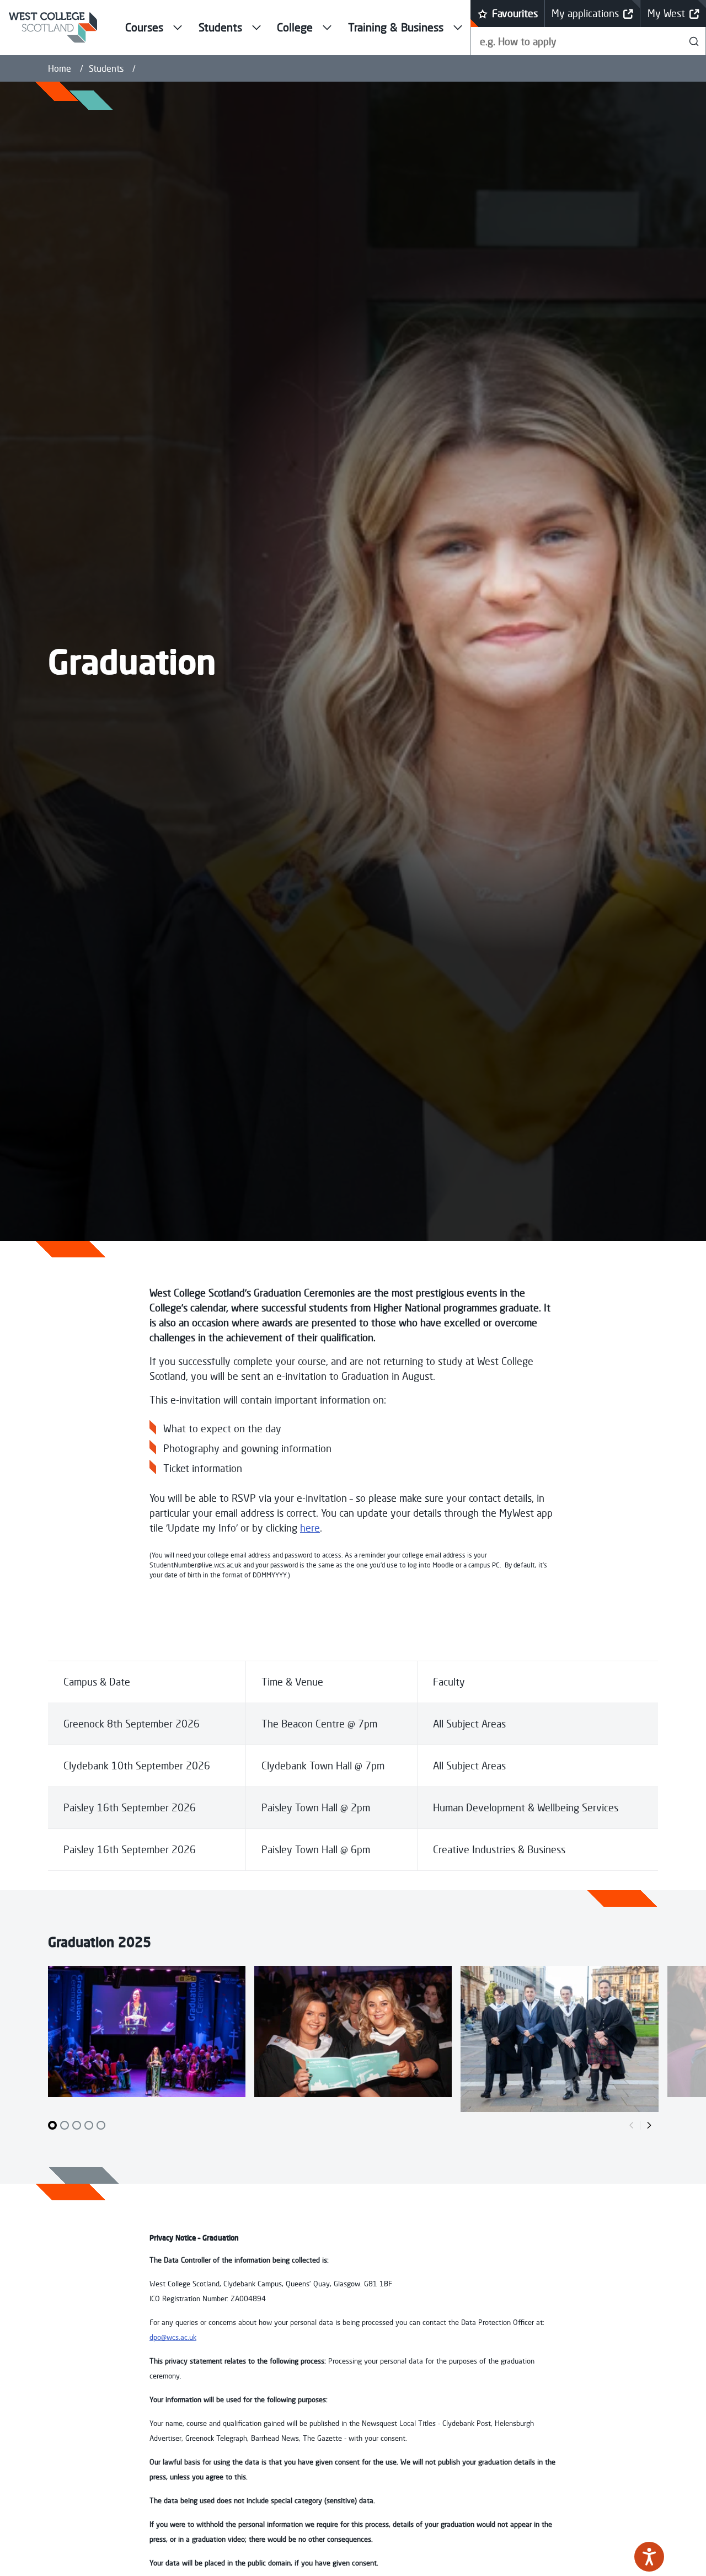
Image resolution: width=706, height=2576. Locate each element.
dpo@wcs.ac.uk (173, 2337)
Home (60, 68)
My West (666, 13)
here (310, 1528)
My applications (585, 13)
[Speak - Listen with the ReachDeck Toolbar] (649, 2557)
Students (106, 68)
